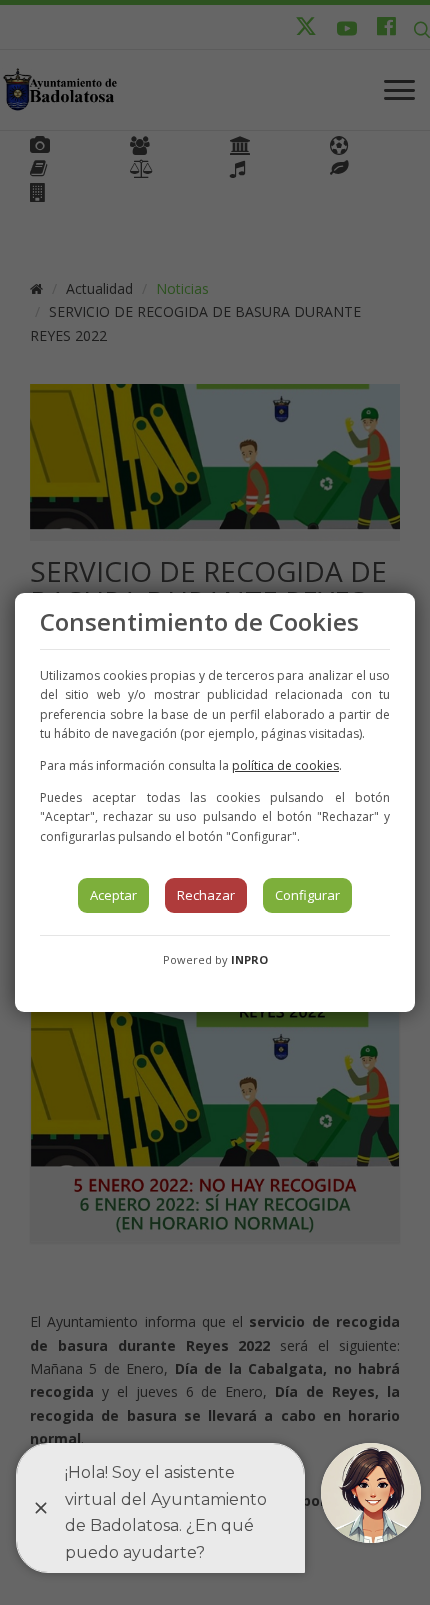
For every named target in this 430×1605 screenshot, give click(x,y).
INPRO (249, 959)
